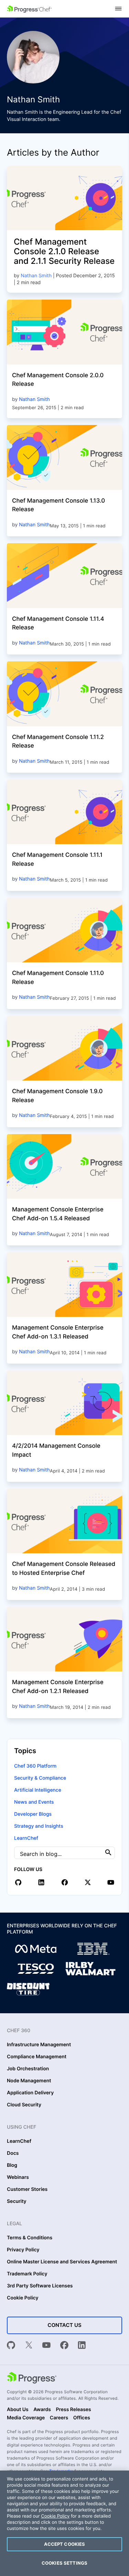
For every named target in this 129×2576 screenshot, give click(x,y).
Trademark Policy (27, 2274)
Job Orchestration (28, 2069)
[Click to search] (108, 1853)
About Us (18, 2410)
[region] (64, 2523)
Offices (82, 2418)
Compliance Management (37, 2057)
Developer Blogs (33, 1814)
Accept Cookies (65, 2544)
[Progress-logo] (32, 2378)
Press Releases (73, 2410)
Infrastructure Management (39, 2045)
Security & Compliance (40, 1778)
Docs (13, 2153)
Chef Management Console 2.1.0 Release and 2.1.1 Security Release (64, 251)
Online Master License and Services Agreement (62, 2262)
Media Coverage (26, 2418)
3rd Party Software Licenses (40, 2286)
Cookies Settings (64, 2563)
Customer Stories (27, 2189)
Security (17, 2202)
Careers (59, 2418)
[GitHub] (11, 2346)
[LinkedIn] (82, 2346)
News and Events (34, 1802)
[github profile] (18, 1882)
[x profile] (88, 1882)
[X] (29, 2346)
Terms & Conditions (30, 2238)
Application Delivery (30, 2093)
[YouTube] (46, 2346)
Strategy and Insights (39, 1826)
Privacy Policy (23, 2250)
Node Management (29, 2081)
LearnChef (26, 1838)
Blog (12, 2165)
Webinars (18, 2177)
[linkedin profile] (41, 1882)
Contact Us (64, 2325)
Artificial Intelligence (38, 1790)
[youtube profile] (111, 1882)
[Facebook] (64, 2346)
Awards (42, 2410)
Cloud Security (24, 2105)
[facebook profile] (65, 1882)
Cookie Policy (23, 2298)
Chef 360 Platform (35, 1766)
